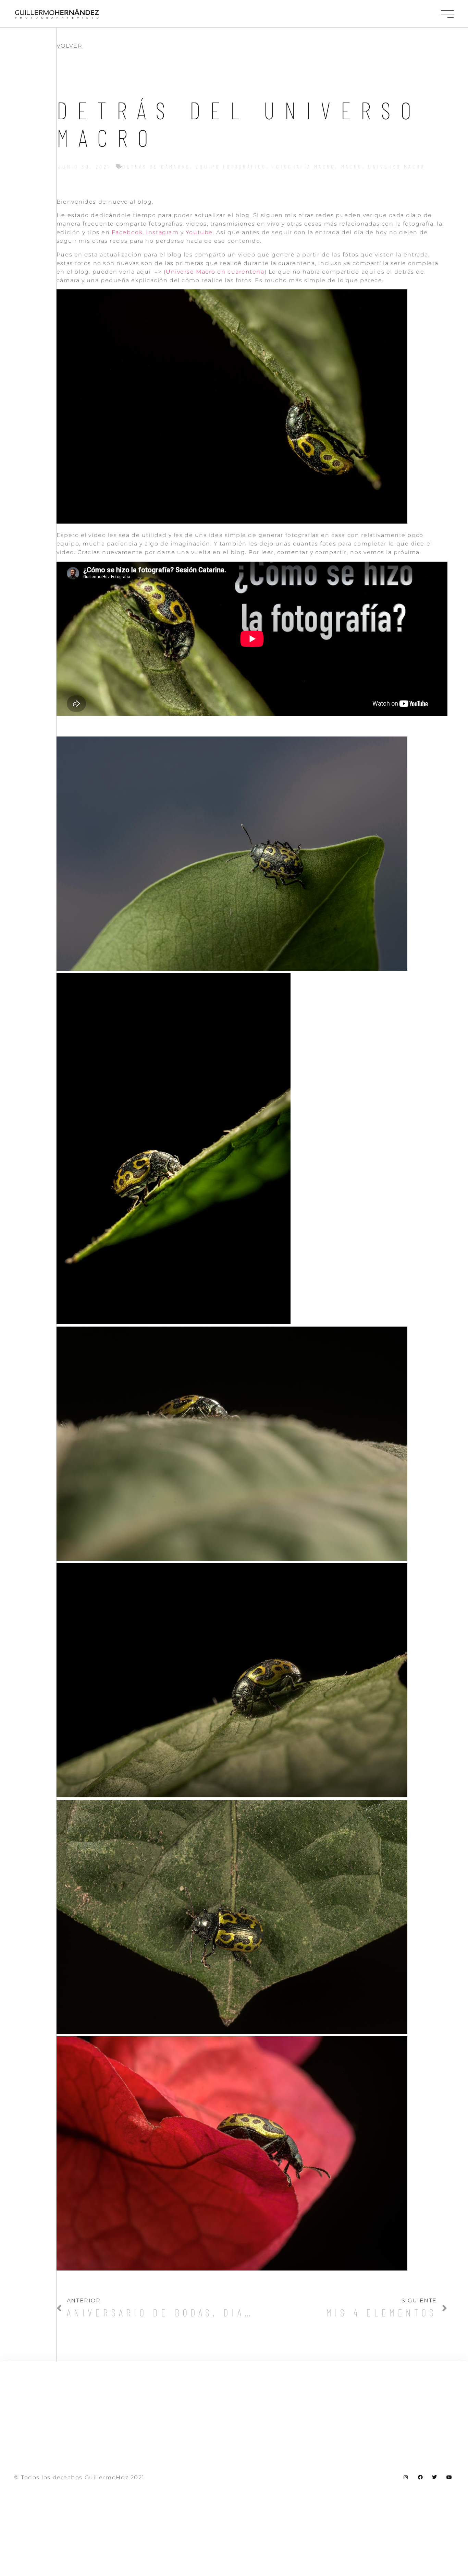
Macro (352, 166)
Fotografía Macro (304, 166)
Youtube (199, 232)
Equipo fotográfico (231, 166)
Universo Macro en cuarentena (215, 272)
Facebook (127, 232)
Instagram (162, 232)
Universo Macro (396, 166)
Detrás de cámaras (156, 166)
